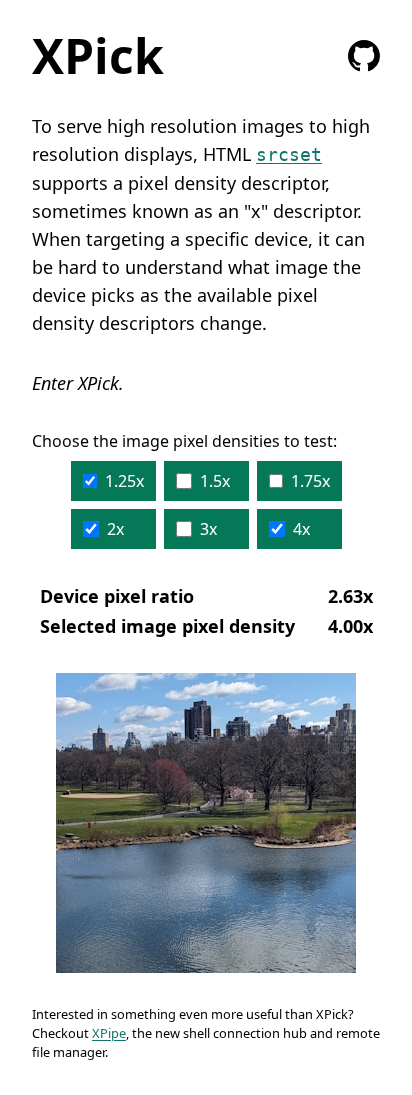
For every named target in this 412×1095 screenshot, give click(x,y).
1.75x (310, 481)
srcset (289, 154)
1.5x (215, 481)
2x (115, 529)
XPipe (109, 1033)
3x (208, 529)
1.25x (124, 481)
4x (301, 529)
